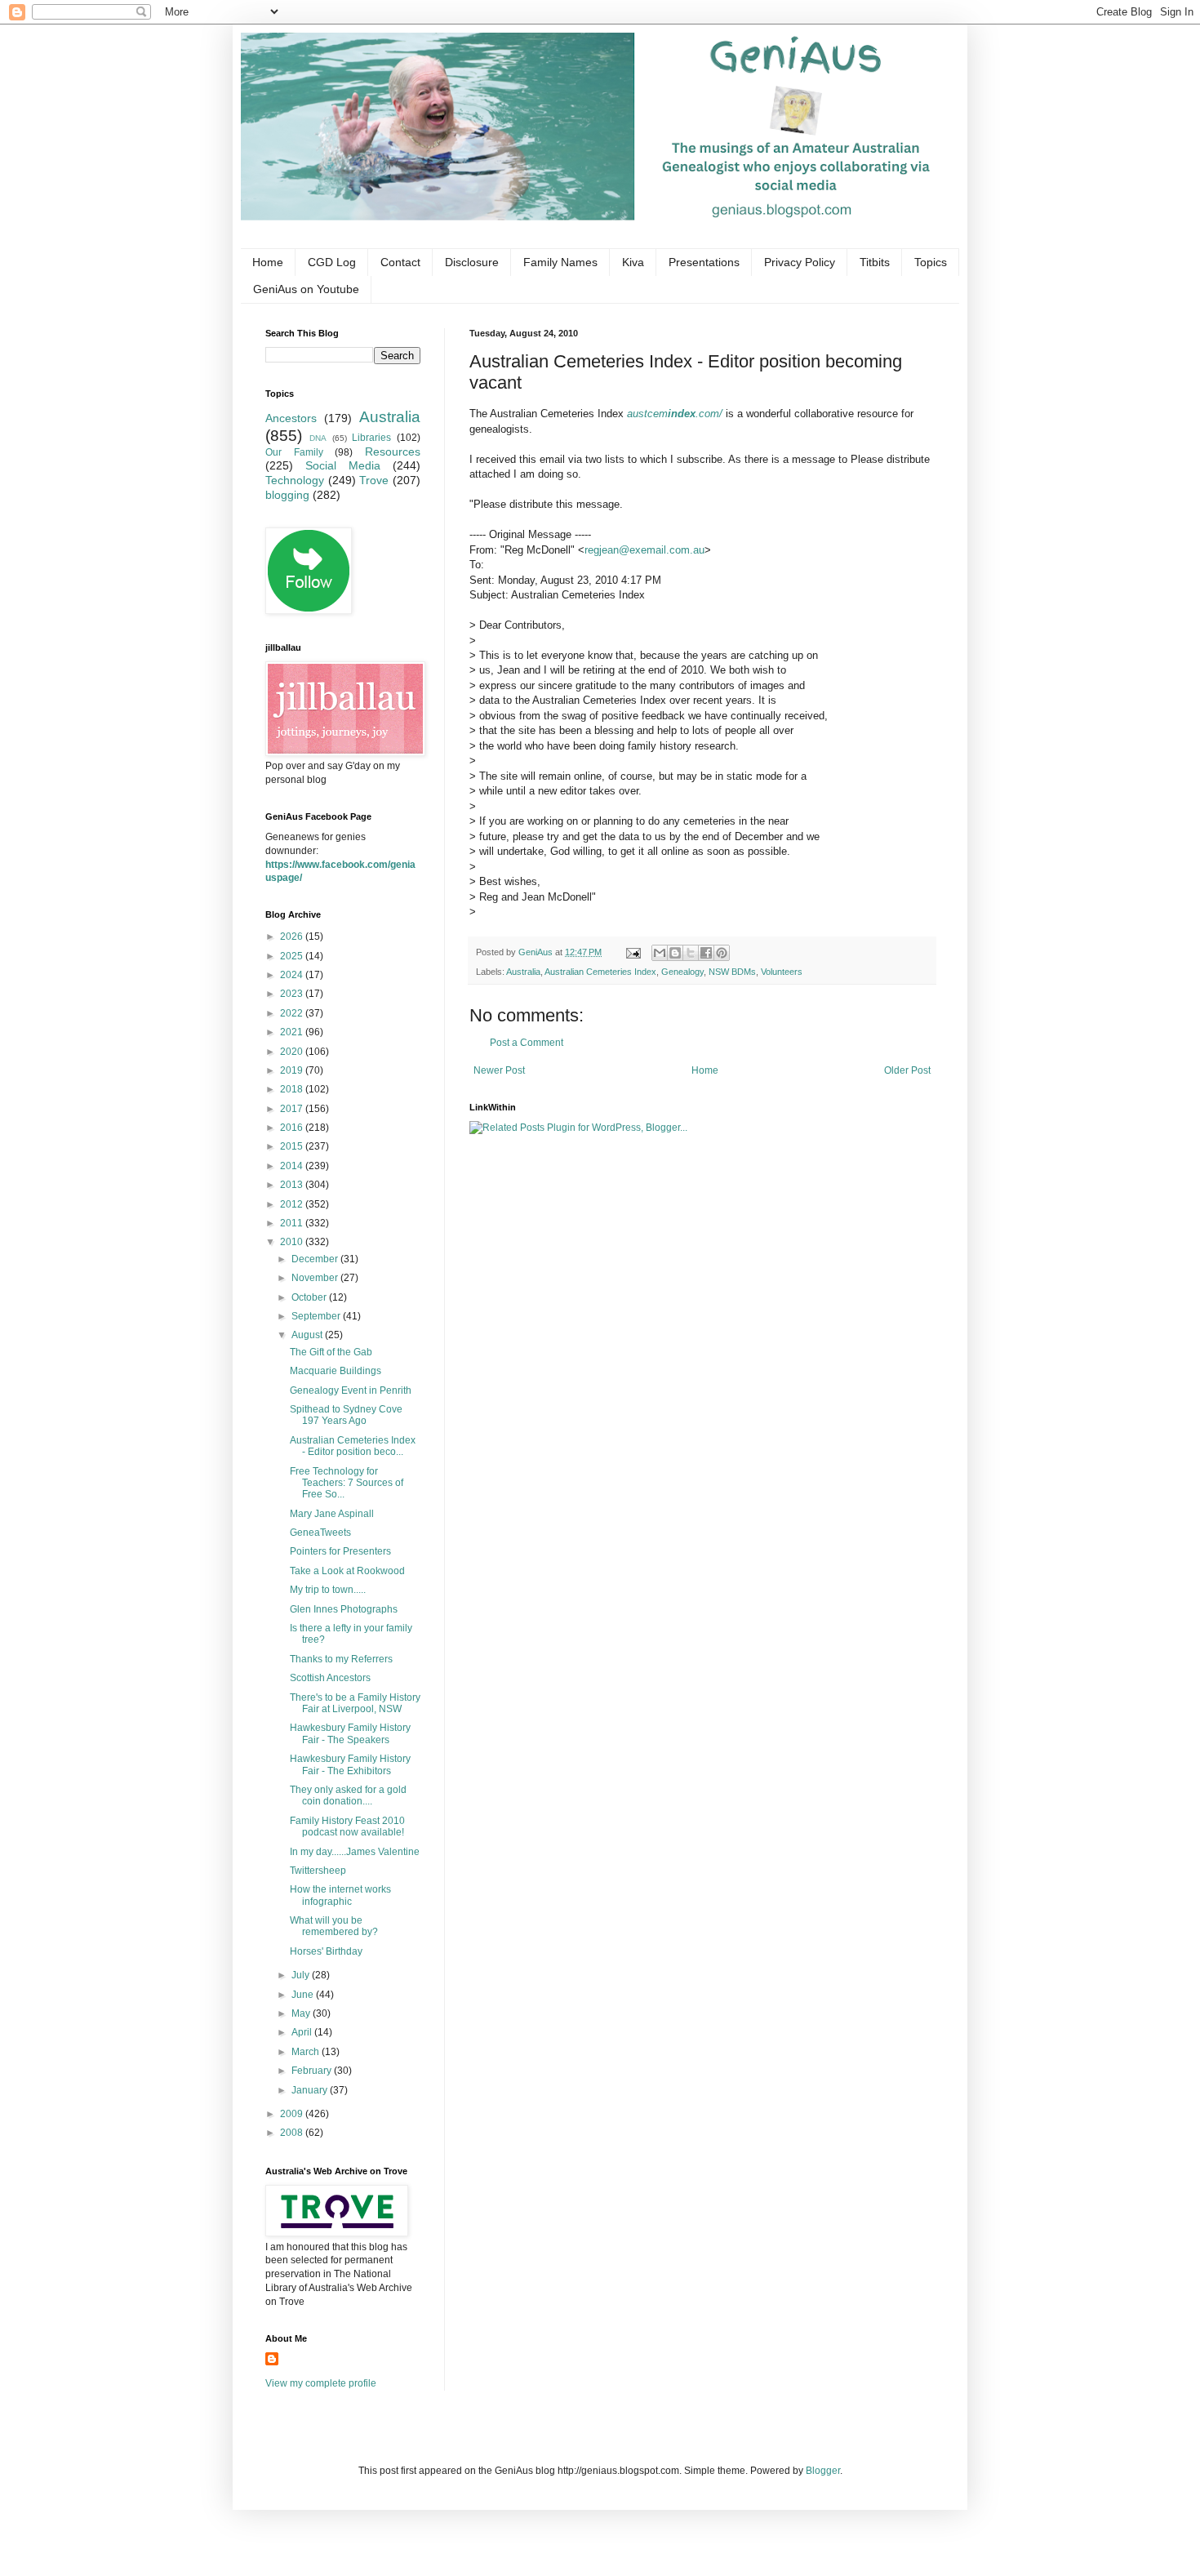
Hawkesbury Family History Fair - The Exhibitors (350, 1764)
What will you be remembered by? (334, 1926)
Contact (400, 262)
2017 (293, 1109)
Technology (295, 480)
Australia (523, 972)
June (304, 1995)
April (303, 2032)
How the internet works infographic (340, 1895)
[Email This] (660, 953)
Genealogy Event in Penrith (351, 1390)
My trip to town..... (328, 1590)
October (310, 1297)
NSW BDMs (732, 972)
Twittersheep (318, 1871)
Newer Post (499, 1070)
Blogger (823, 2471)
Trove (374, 480)
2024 (293, 975)
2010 (293, 1242)
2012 (293, 1204)
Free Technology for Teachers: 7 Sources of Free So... (347, 1483)
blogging (287, 495)
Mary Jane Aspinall (332, 1514)
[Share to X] (691, 953)
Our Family (294, 452)
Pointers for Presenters (340, 1551)
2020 (293, 1052)
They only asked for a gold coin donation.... (348, 1795)
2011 (293, 1223)
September (317, 1316)
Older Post (907, 1070)
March (307, 2052)
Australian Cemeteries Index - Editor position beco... (353, 1446)
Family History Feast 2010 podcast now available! (347, 1826)
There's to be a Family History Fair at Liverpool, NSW (355, 1703)
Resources (393, 452)
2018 (293, 1089)
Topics (931, 262)
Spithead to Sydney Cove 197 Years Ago (346, 1415)
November (316, 1278)
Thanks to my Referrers (341, 1659)
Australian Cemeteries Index (600, 972)
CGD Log (332, 262)
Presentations (704, 262)
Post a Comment (527, 1043)
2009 (293, 2114)
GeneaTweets (320, 1533)
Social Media (343, 465)
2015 (293, 1146)
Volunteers (782, 972)
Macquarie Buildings (336, 1371)
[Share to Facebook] (706, 953)
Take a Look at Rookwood (347, 1571)
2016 (293, 1128)
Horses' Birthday (326, 1951)
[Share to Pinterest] (722, 953)
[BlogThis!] (675, 953)
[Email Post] (633, 952)
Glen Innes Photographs (344, 1609)
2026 (293, 937)
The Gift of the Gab (331, 1352)
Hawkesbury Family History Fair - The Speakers (350, 1733)
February (313, 2071)
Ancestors (291, 418)
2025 (293, 956)
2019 (293, 1070)
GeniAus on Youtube (306, 289)
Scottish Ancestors (330, 1678)
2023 (293, 994)
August (308, 1335)
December (316, 1259)
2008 (293, 2133)
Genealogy (682, 972)
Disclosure (472, 262)
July (302, 1975)
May (302, 2013)
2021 (293, 1032)
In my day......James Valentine (355, 1852)
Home (268, 262)
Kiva (633, 262)
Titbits (875, 262)
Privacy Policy (800, 262)
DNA (318, 438)
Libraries (371, 438)
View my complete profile (321, 2383)
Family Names (560, 262)
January (311, 2090)
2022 (293, 1013)
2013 (293, 1185)
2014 (293, 1166)
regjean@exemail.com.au (644, 550)
